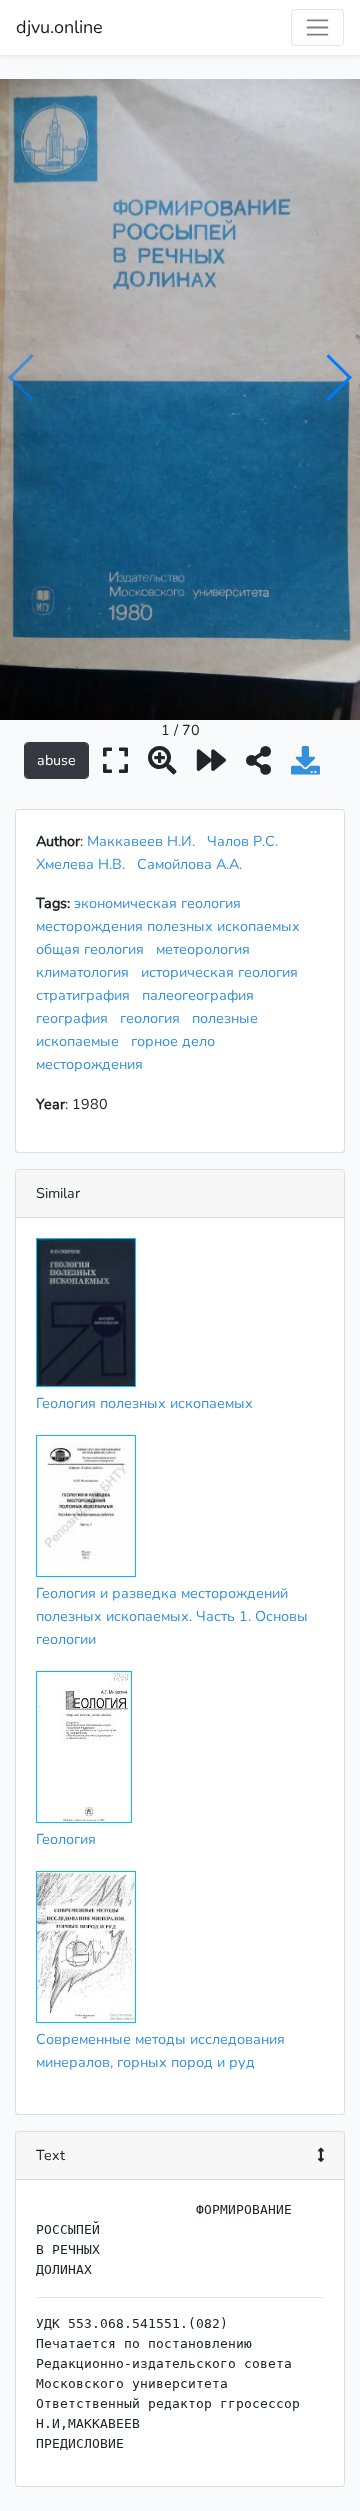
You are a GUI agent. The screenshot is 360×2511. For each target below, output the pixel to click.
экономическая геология (161, 903)
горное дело (177, 1041)
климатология (86, 972)
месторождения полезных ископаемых (172, 926)
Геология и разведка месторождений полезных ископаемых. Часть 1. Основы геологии (172, 1616)
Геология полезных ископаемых (144, 1403)
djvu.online (59, 27)
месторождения (93, 1064)
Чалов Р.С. (242, 841)
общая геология (94, 949)
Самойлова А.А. (189, 864)
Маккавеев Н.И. (141, 841)
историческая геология (223, 972)
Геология (66, 1839)
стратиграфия (87, 995)
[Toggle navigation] (317, 27)
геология (154, 1018)
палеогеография (202, 995)
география (76, 1018)
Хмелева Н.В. (80, 864)
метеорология (207, 949)
